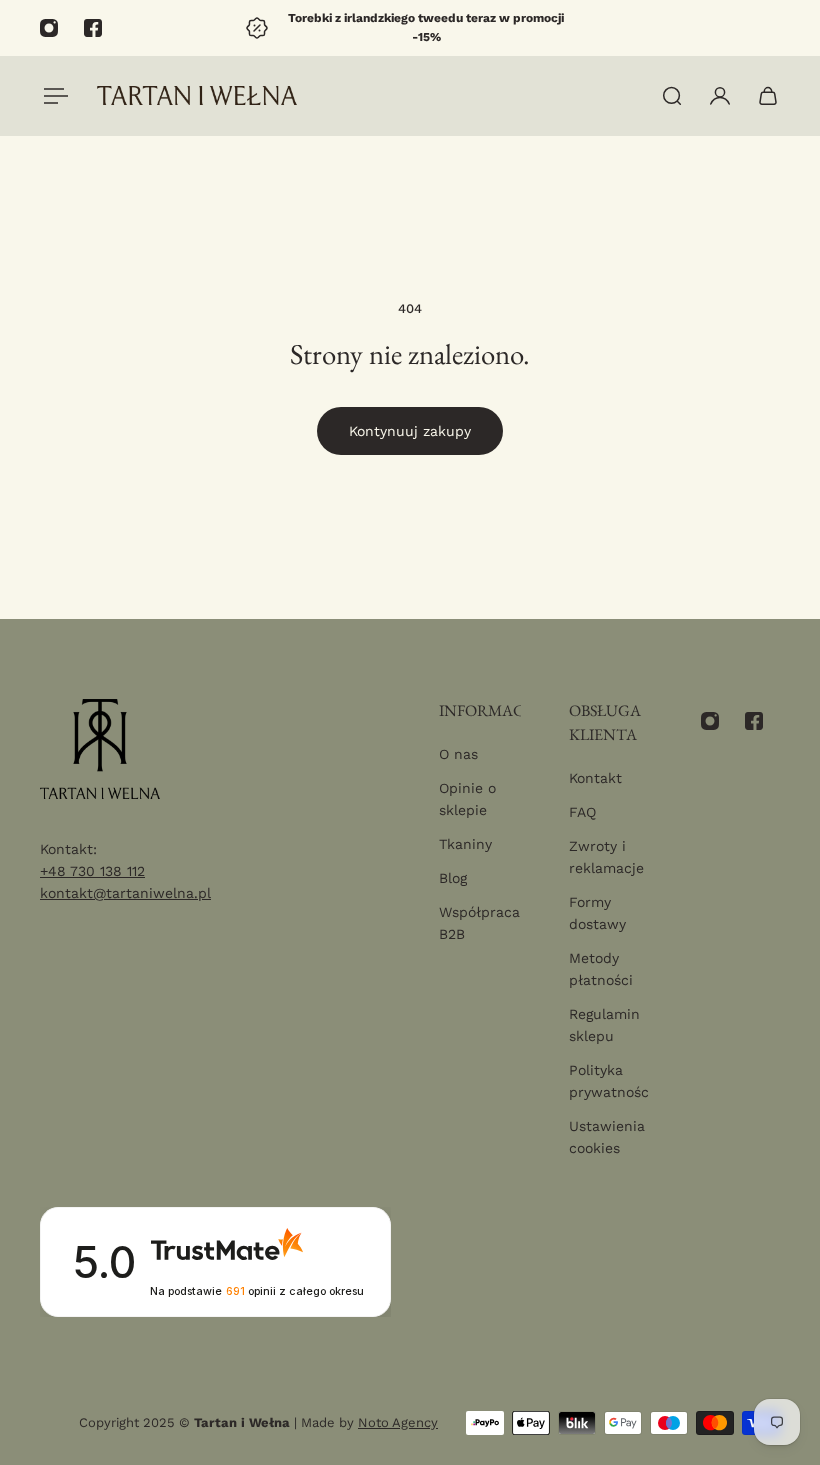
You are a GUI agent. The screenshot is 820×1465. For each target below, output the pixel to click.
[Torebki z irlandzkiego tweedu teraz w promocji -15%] (410, 28)
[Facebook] (93, 28)
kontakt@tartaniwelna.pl (125, 893)
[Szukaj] (672, 96)
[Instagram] (49, 28)
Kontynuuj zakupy (410, 431)
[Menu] (52, 96)
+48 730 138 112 (92, 871)
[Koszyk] (768, 96)
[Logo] (197, 95)
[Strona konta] (720, 96)
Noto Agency (398, 1422)
